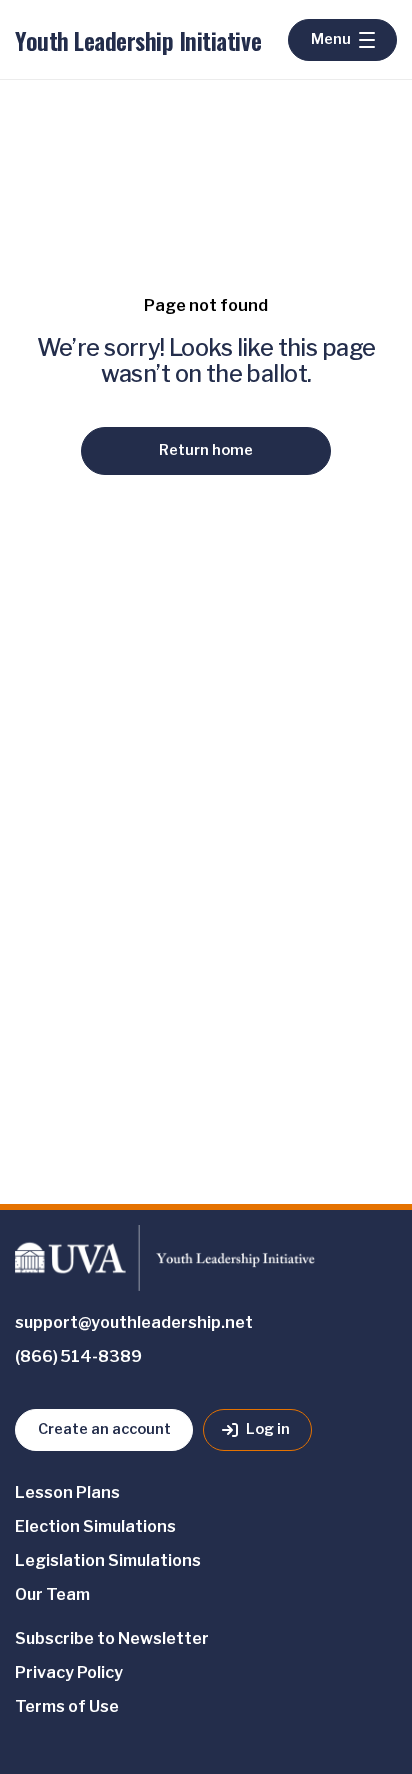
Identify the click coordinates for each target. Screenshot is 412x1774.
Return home (206, 450)
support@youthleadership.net (134, 1322)
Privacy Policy (69, 1672)
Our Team (52, 1594)
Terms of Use (67, 1706)
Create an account (104, 1429)
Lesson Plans (67, 1492)
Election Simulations (95, 1526)
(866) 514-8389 (78, 1356)
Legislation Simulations (108, 1560)
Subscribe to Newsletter (112, 1638)
